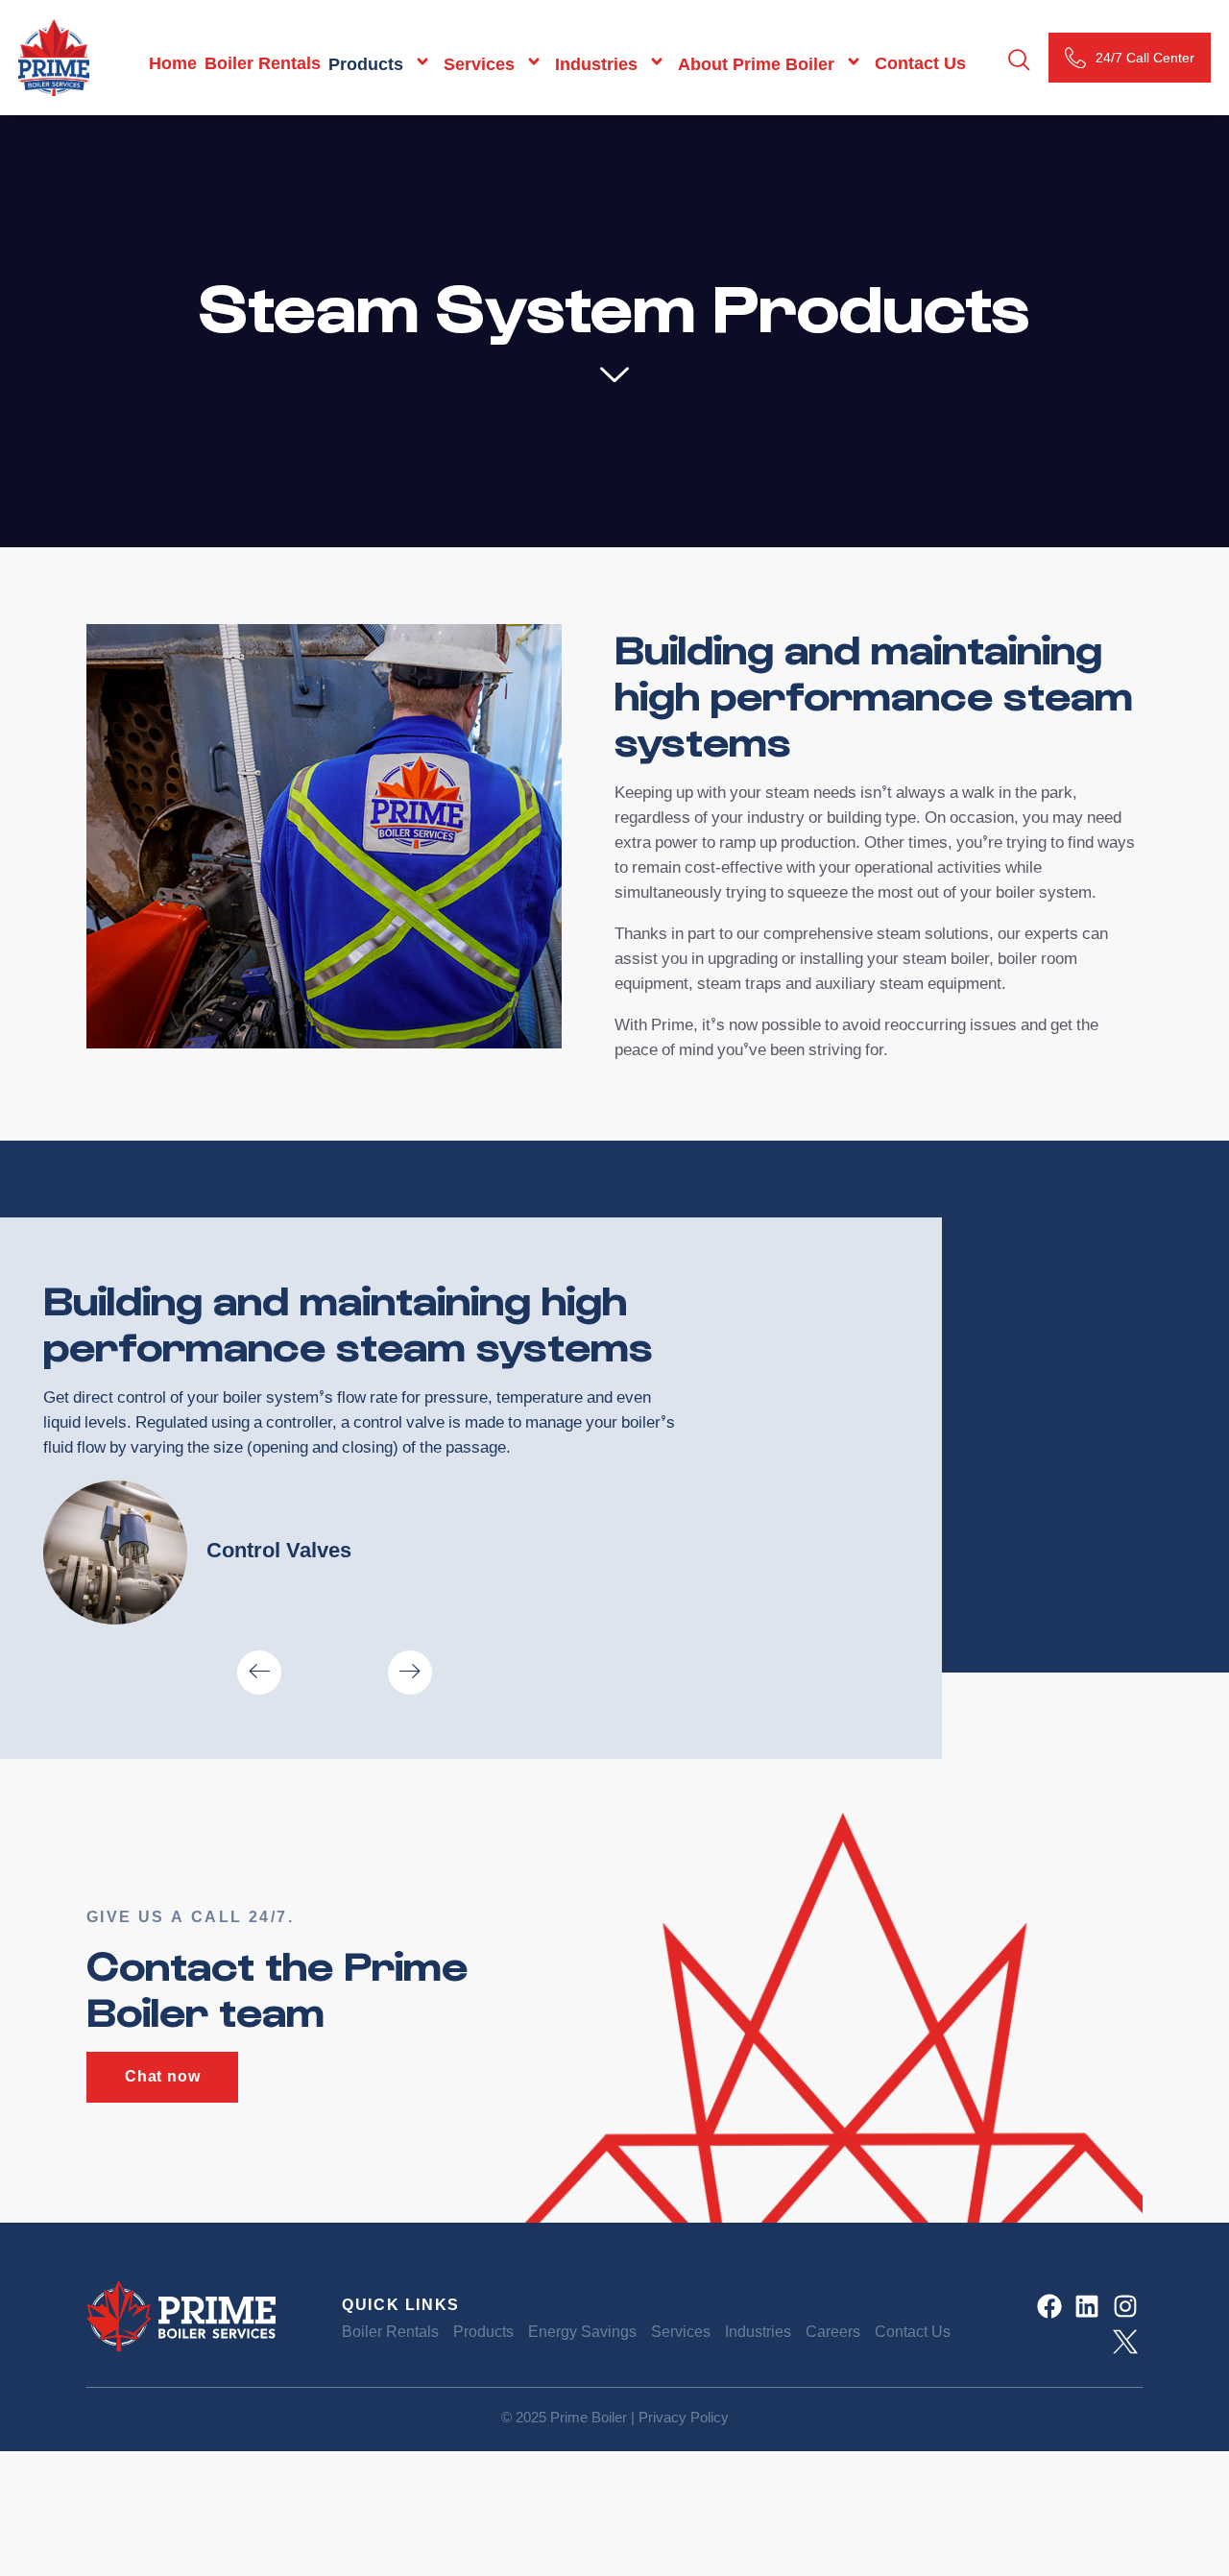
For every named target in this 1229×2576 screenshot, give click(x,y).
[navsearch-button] (1019, 62)
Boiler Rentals (263, 65)
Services (479, 64)
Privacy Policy (684, 2419)
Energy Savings (582, 2334)
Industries (596, 64)
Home (173, 65)
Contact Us (920, 65)
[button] (259, 1673)
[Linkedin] (1087, 2306)
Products (366, 64)
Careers (833, 2334)
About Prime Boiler (756, 64)
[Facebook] (1049, 2306)
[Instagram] (1125, 2306)
